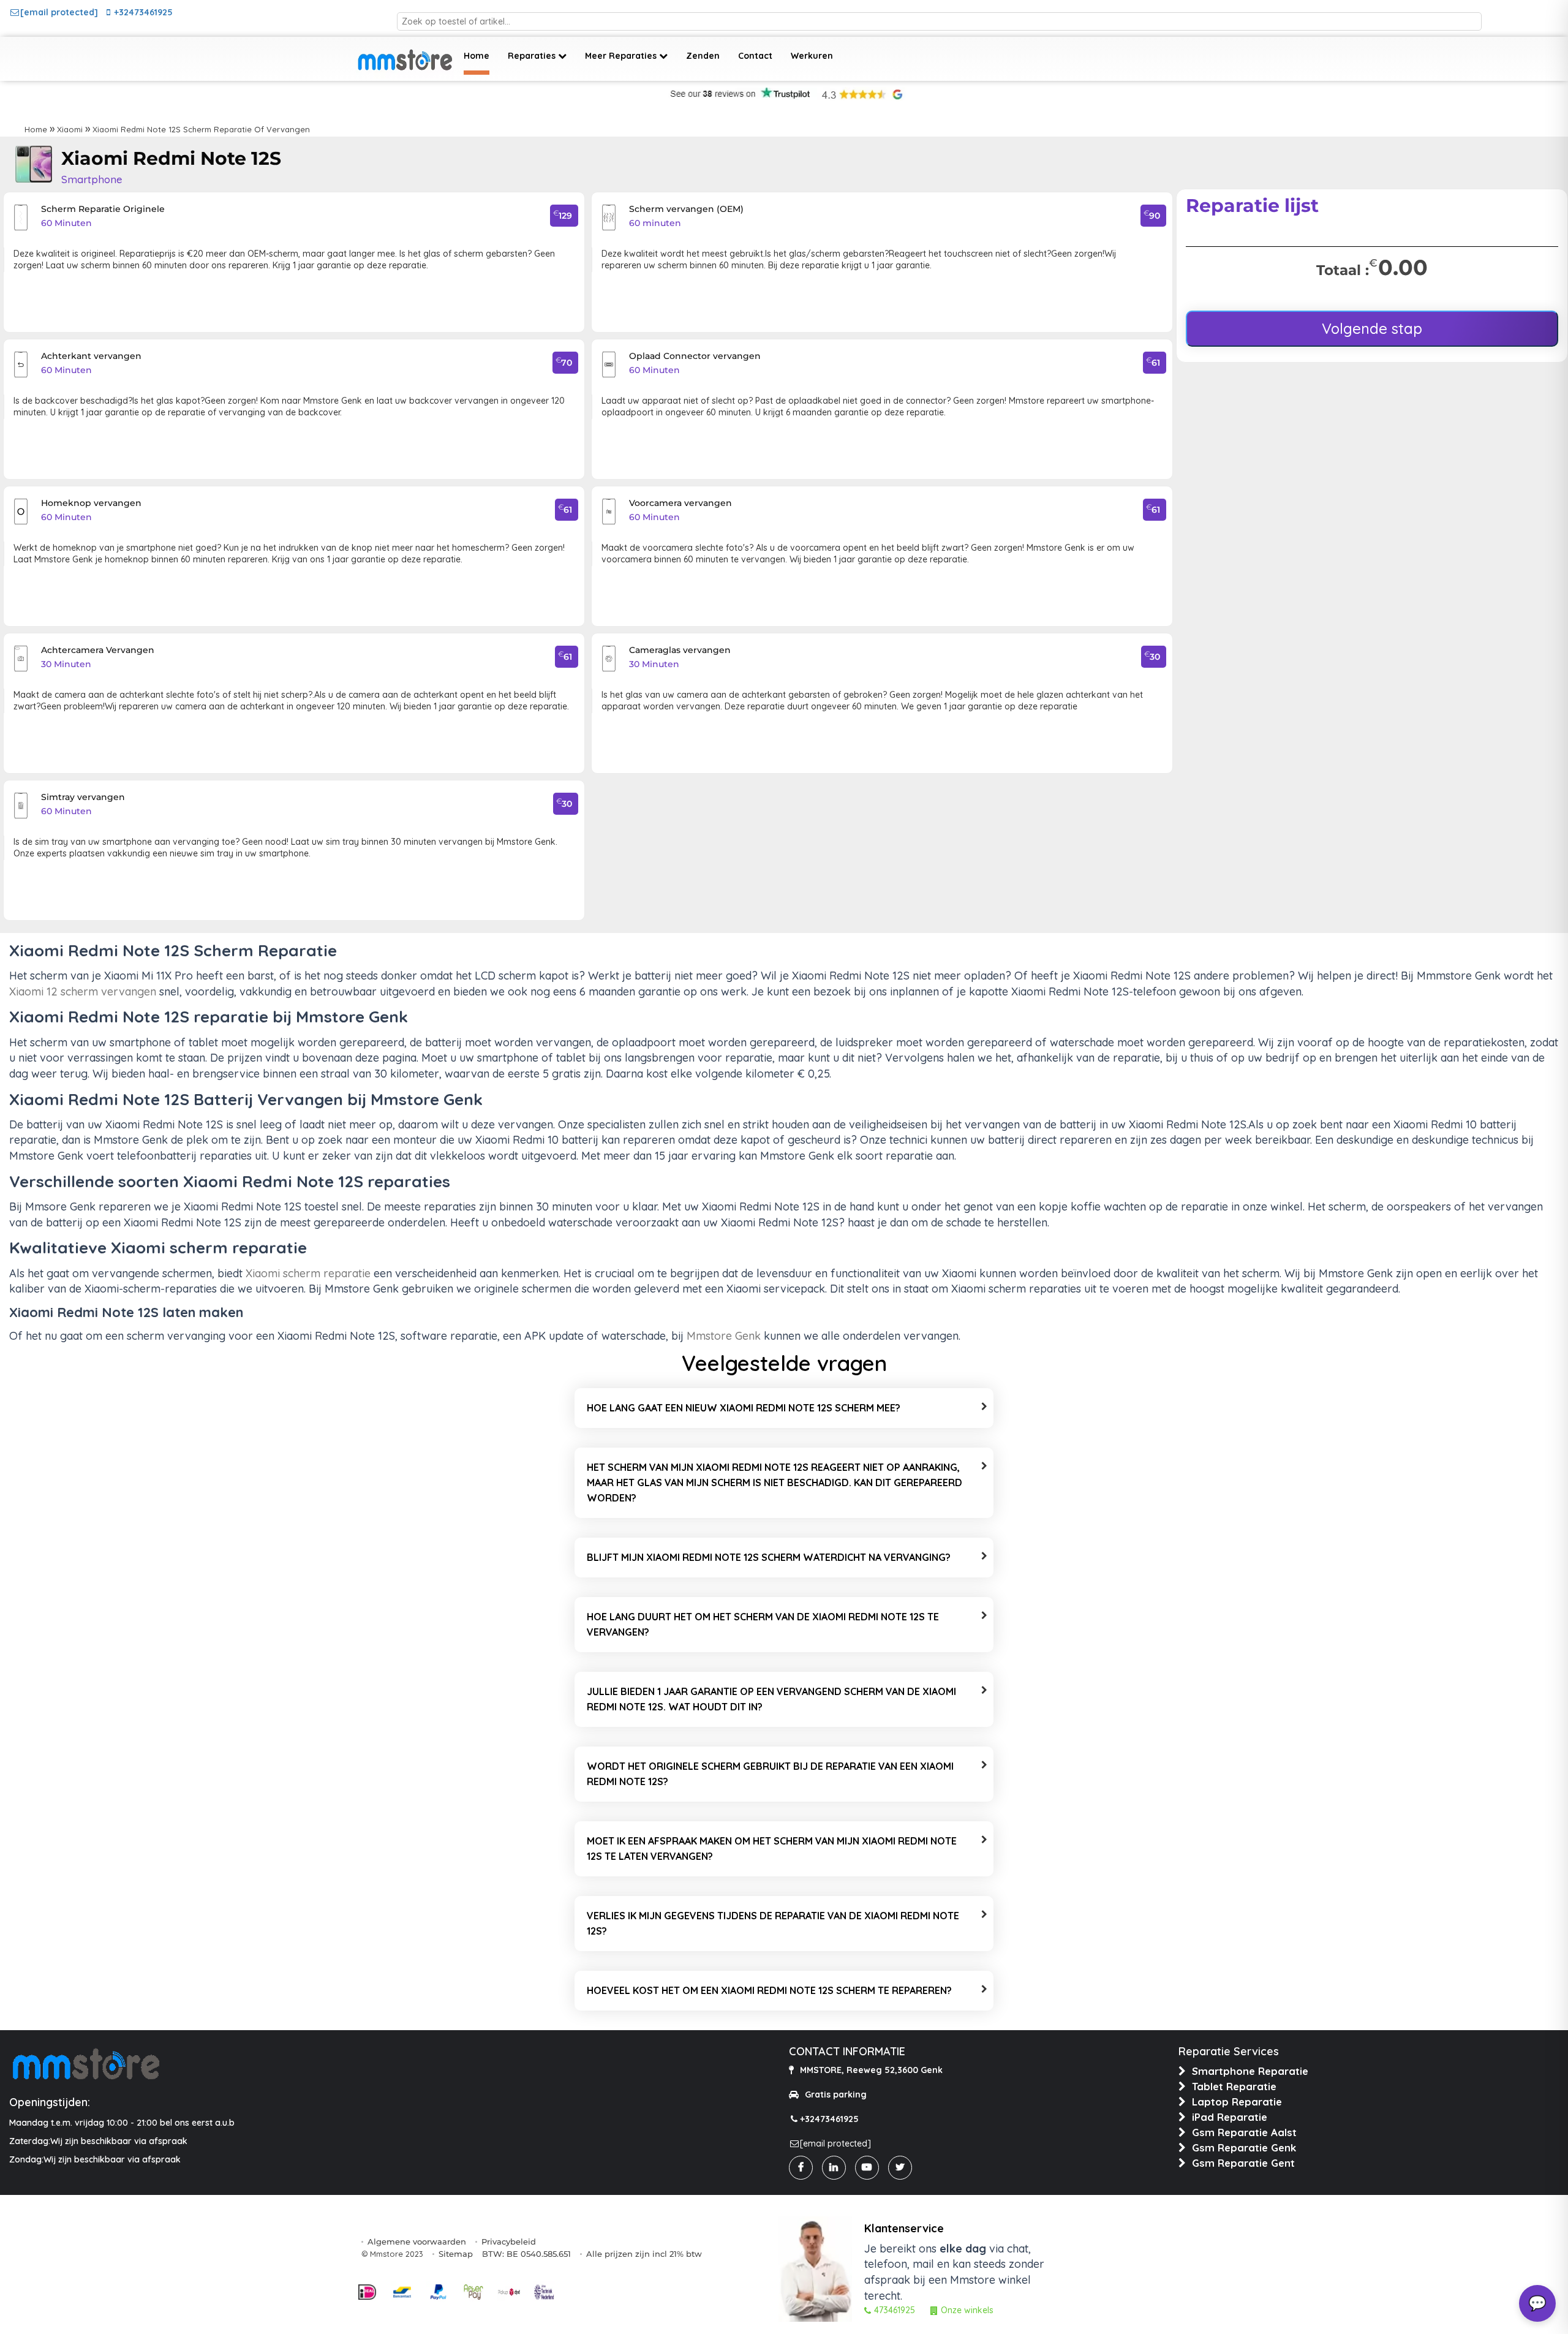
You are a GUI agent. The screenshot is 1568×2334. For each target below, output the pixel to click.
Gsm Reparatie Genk (1244, 2147)
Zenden (703, 56)
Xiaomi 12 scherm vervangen (83, 991)
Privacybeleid (509, 2241)
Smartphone (92, 179)
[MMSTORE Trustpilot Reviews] (739, 96)
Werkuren (812, 56)
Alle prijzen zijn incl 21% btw (644, 2254)
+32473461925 (143, 12)
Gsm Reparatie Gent (1243, 2163)
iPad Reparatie (1230, 2117)
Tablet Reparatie (1234, 2086)
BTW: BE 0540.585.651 (526, 2254)
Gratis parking (836, 2094)
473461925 (895, 2310)
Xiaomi (70, 129)
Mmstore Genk (724, 1336)
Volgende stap (1372, 328)
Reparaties (533, 56)
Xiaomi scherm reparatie (308, 1273)
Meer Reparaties (622, 56)
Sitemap (456, 2254)
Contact (755, 56)
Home (477, 56)
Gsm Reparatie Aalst (1244, 2132)
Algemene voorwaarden (417, 2241)
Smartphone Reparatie (1250, 2071)
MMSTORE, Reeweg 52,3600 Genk (871, 2070)
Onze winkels (967, 2310)
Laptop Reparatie (1237, 2102)
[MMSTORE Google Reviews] (862, 96)
